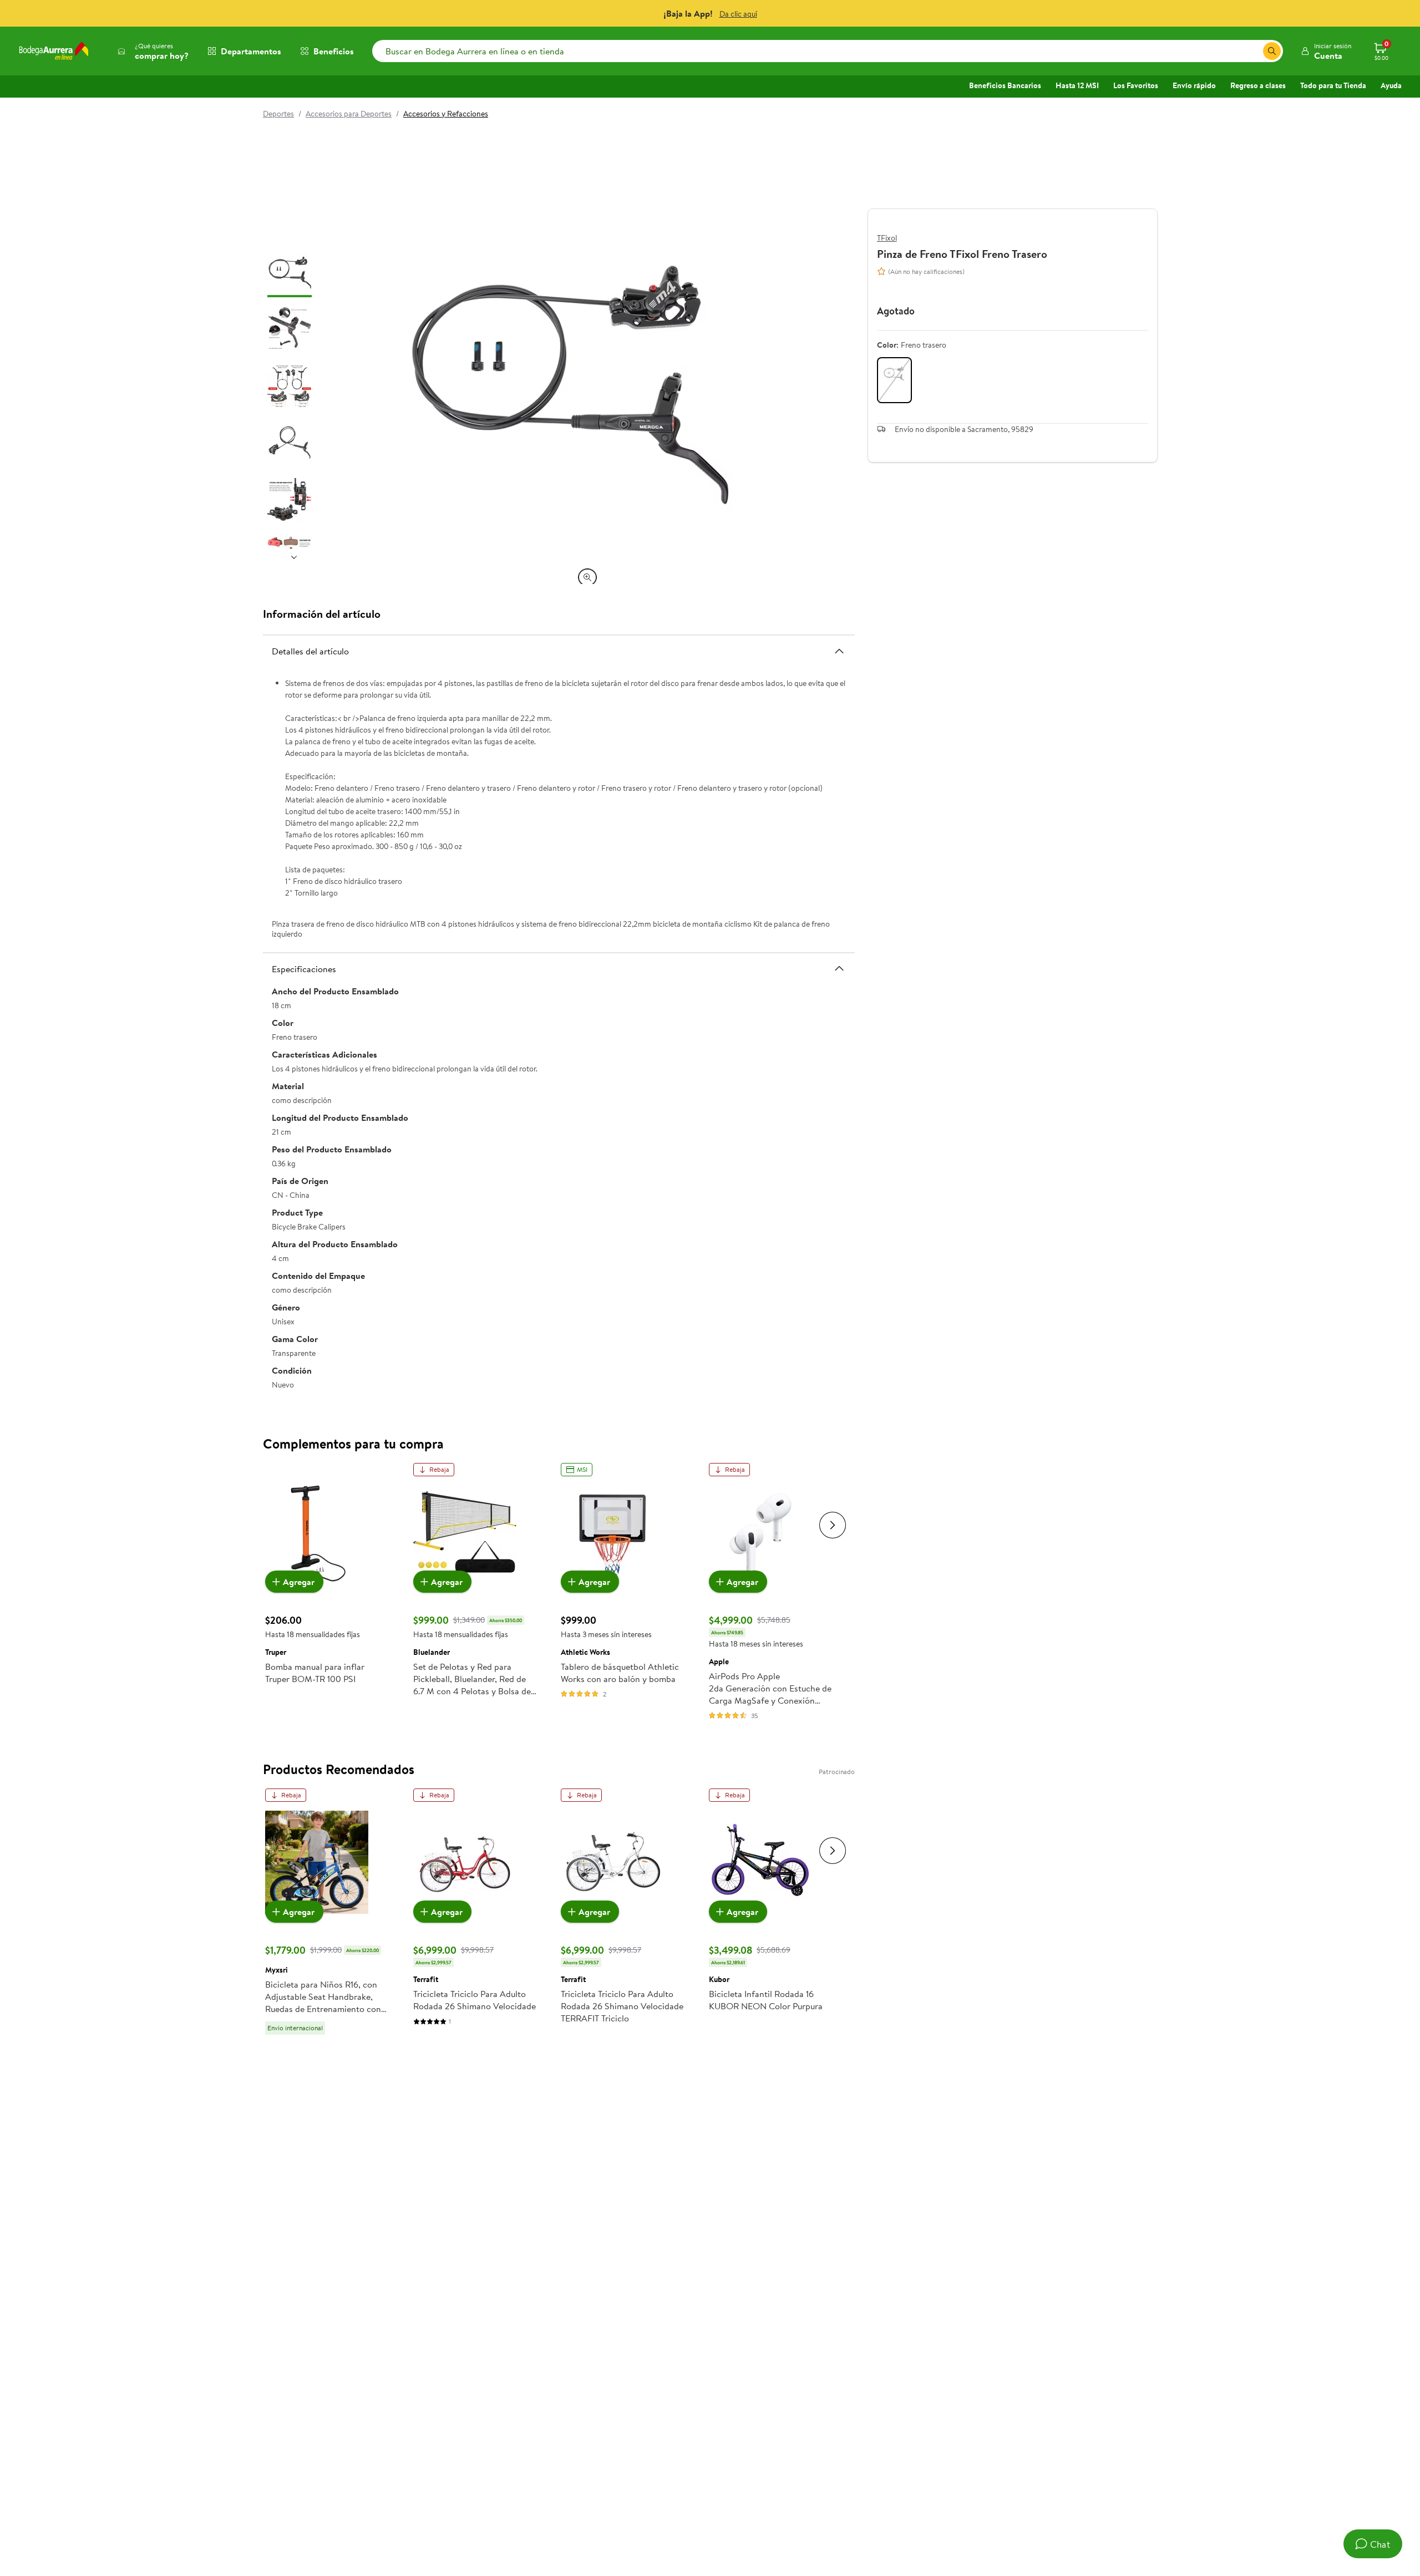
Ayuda (1391, 85)
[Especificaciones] (839, 968)
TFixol (887, 238)
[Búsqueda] (1272, 51)
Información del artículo (322, 614)
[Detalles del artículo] (839, 651)
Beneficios (334, 51)
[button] (1326, 51)
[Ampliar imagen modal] (587, 577)
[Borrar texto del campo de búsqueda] (1254, 51)
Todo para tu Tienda (1333, 85)
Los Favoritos (1136, 85)
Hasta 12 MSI (1077, 85)
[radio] (894, 380)
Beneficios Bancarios (1005, 85)
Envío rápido (1194, 85)
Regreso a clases (1258, 85)
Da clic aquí (738, 14)
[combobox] (828, 51)
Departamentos (251, 51)
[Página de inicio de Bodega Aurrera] (54, 51)
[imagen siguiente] (294, 557)
